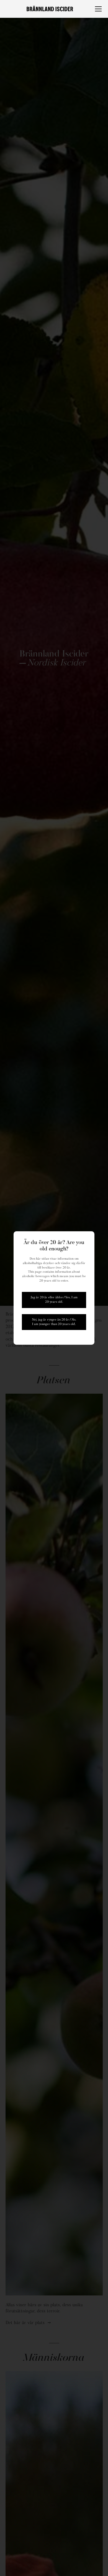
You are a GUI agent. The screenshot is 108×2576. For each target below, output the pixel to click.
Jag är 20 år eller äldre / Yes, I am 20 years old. (54, 1300)
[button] (97, 9)
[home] (50, 9)
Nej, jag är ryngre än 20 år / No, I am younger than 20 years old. (54, 1322)
